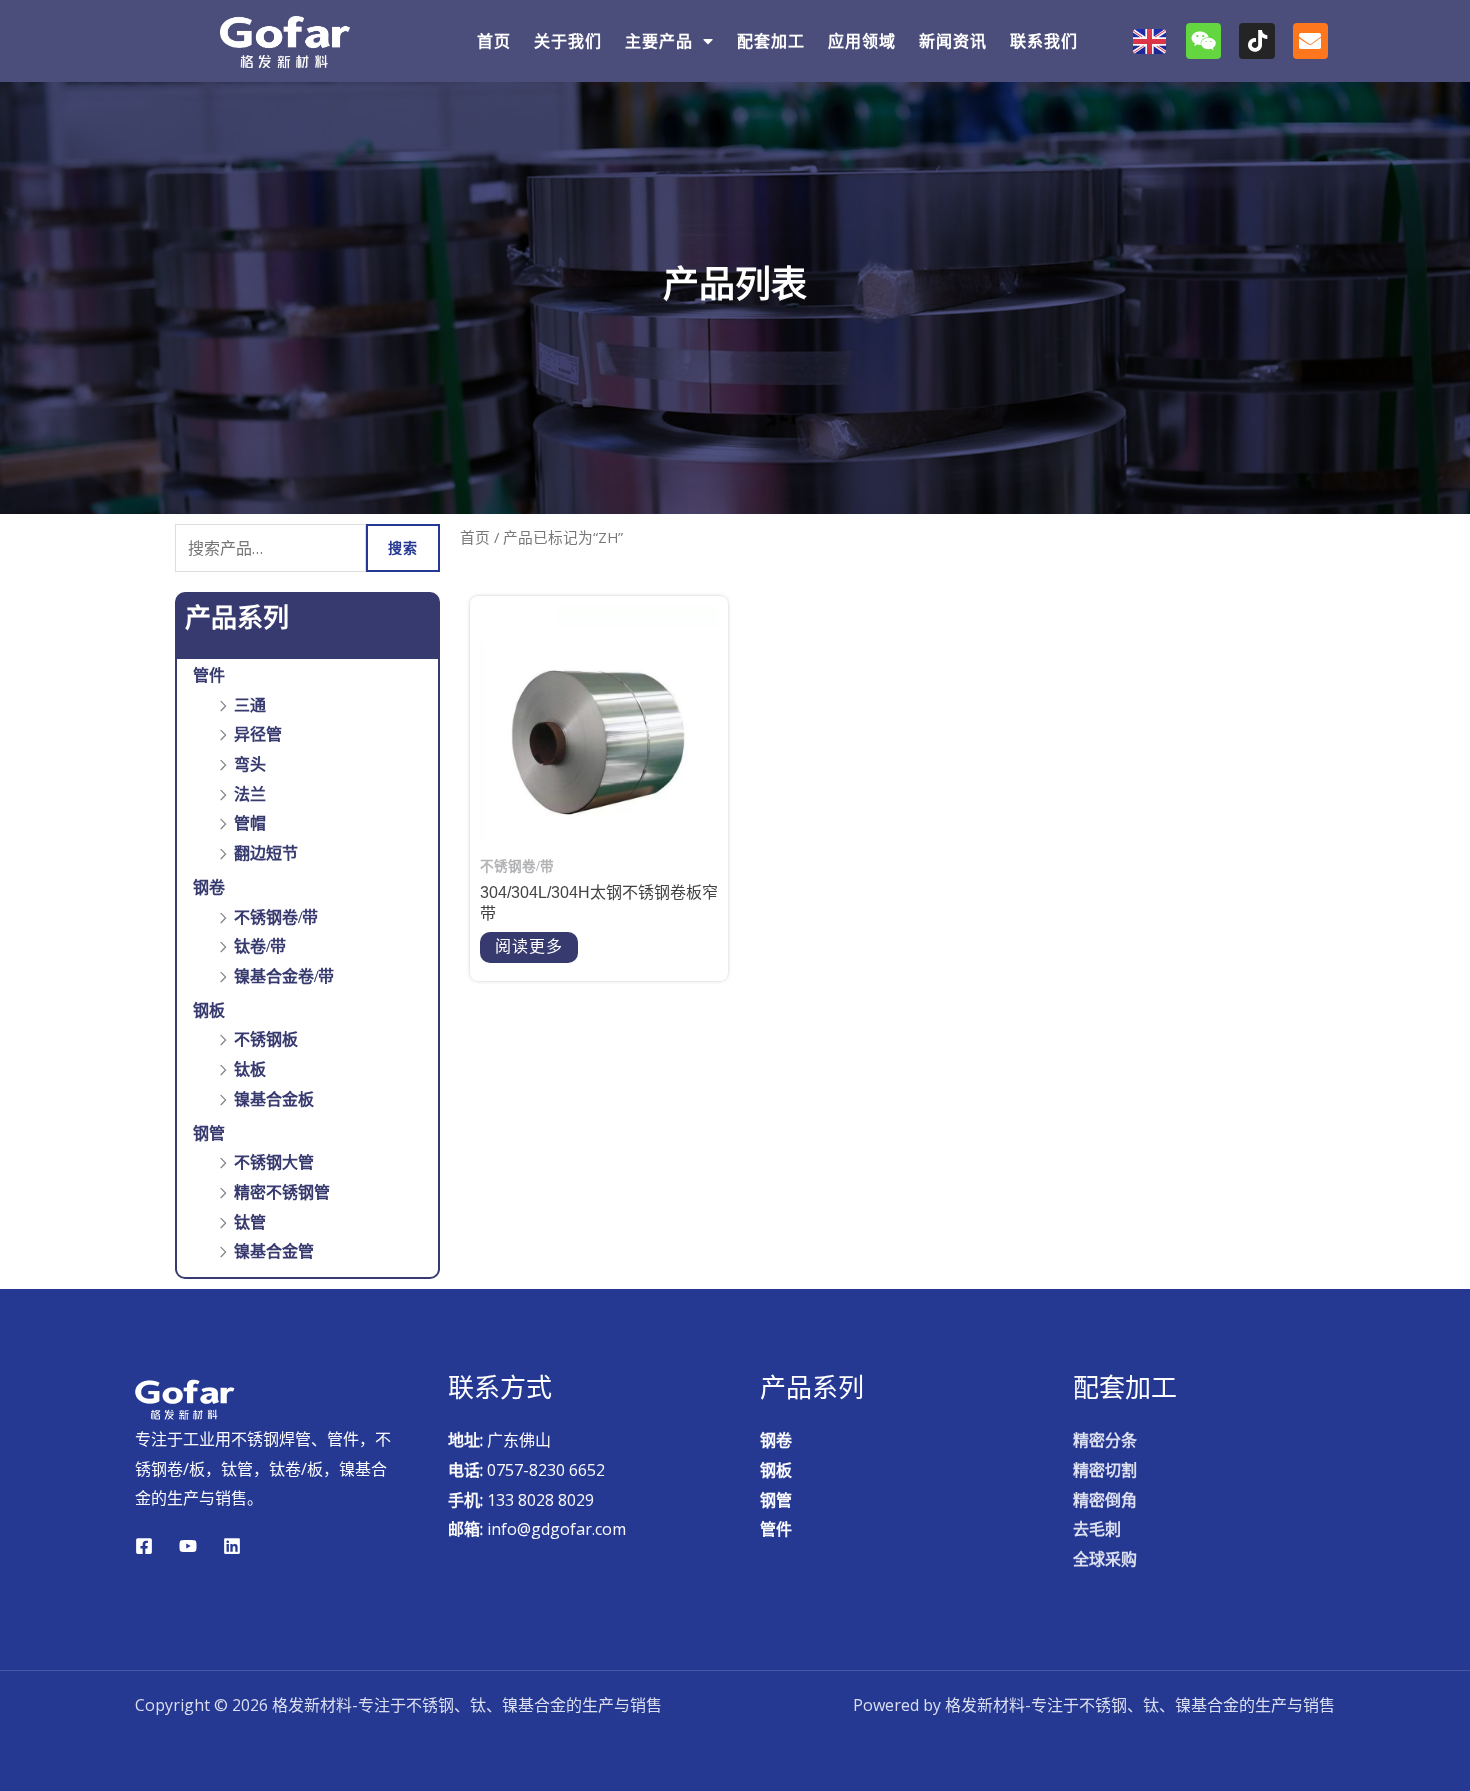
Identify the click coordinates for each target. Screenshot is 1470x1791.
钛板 (250, 1069)
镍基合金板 (274, 1099)
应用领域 (862, 41)
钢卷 (209, 887)
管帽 (250, 823)
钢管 (209, 1133)
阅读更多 (529, 946)
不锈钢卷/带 (276, 917)
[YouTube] (188, 1546)
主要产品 (659, 41)
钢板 (209, 1010)
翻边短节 (266, 853)
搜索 (403, 547)
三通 (250, 705)
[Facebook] (144, 1546)
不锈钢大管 (274, 1162)
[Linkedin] (232, 1546)
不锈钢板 (266, 1039)
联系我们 (1044, 41)
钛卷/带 (260, 946)
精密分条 (1105, 1440)
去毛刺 (1097, 1529)
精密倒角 (1105, 1500)
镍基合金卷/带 (284, 976)
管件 (209, 675)
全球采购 (1105, 1559)
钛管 (250, 1222)
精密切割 (1105, 1470)
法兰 (250, 794)
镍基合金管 (274, 1251)
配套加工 (771, 41)
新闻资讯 (953, 41)
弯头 (250, 764)
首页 (494, 41)
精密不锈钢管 (282, 1192)
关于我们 (568, 41)
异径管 (258, 734)
